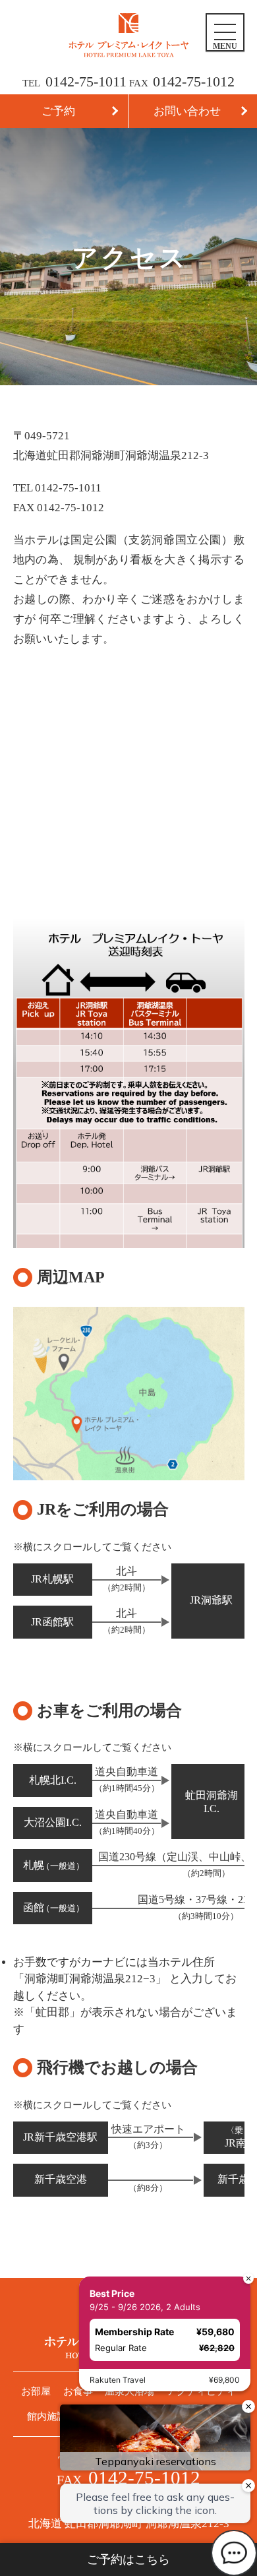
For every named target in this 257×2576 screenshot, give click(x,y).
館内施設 (47, 2416)
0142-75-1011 (86, 81)
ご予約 (58, 111)
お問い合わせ (187, 111)
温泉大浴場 (129, 2391)
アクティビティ (201, 2391)
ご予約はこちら (128, 2560)
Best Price (112, 2293)
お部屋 (36, 2391)
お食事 (78, 2391)
